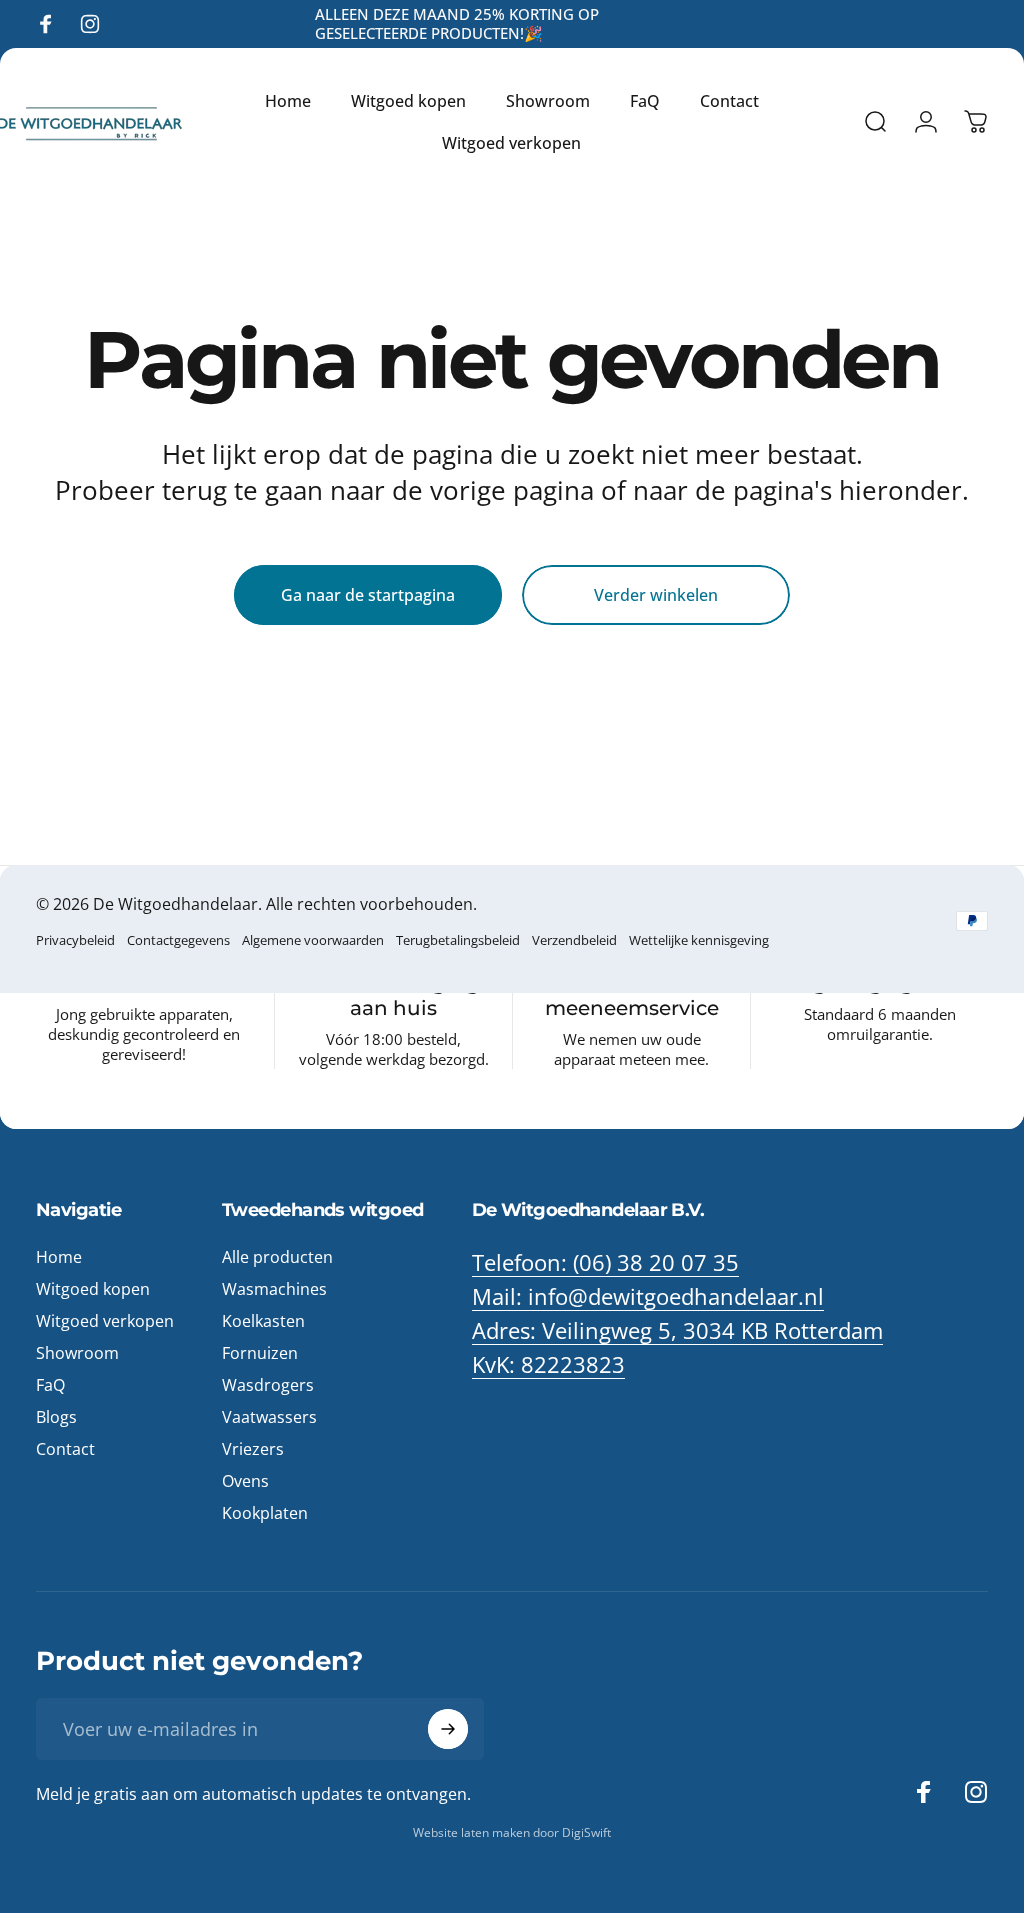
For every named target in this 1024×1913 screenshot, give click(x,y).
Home (59, 1257)
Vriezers (253, 1449)
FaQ (50, 1385)
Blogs (56, 1417)
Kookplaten (265, 1513)
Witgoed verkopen (105, 1321)
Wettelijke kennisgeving (699, 940)
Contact (65, 1449)
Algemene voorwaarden (313, 940)
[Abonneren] (448, 1729)
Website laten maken (473, 1832)
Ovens (245, 1481)
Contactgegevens (178, 940)
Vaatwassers (269, 1417)
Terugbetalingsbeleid (458, 940)
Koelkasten (263, 1321)
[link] (677, 1331)
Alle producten (277, 1257)
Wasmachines (274, 1289)
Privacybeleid (75, 940)
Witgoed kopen (93, 1289)
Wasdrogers (268, 1385)
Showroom (77, 1353)
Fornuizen (260, 1353)
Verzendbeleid (574, 940)
